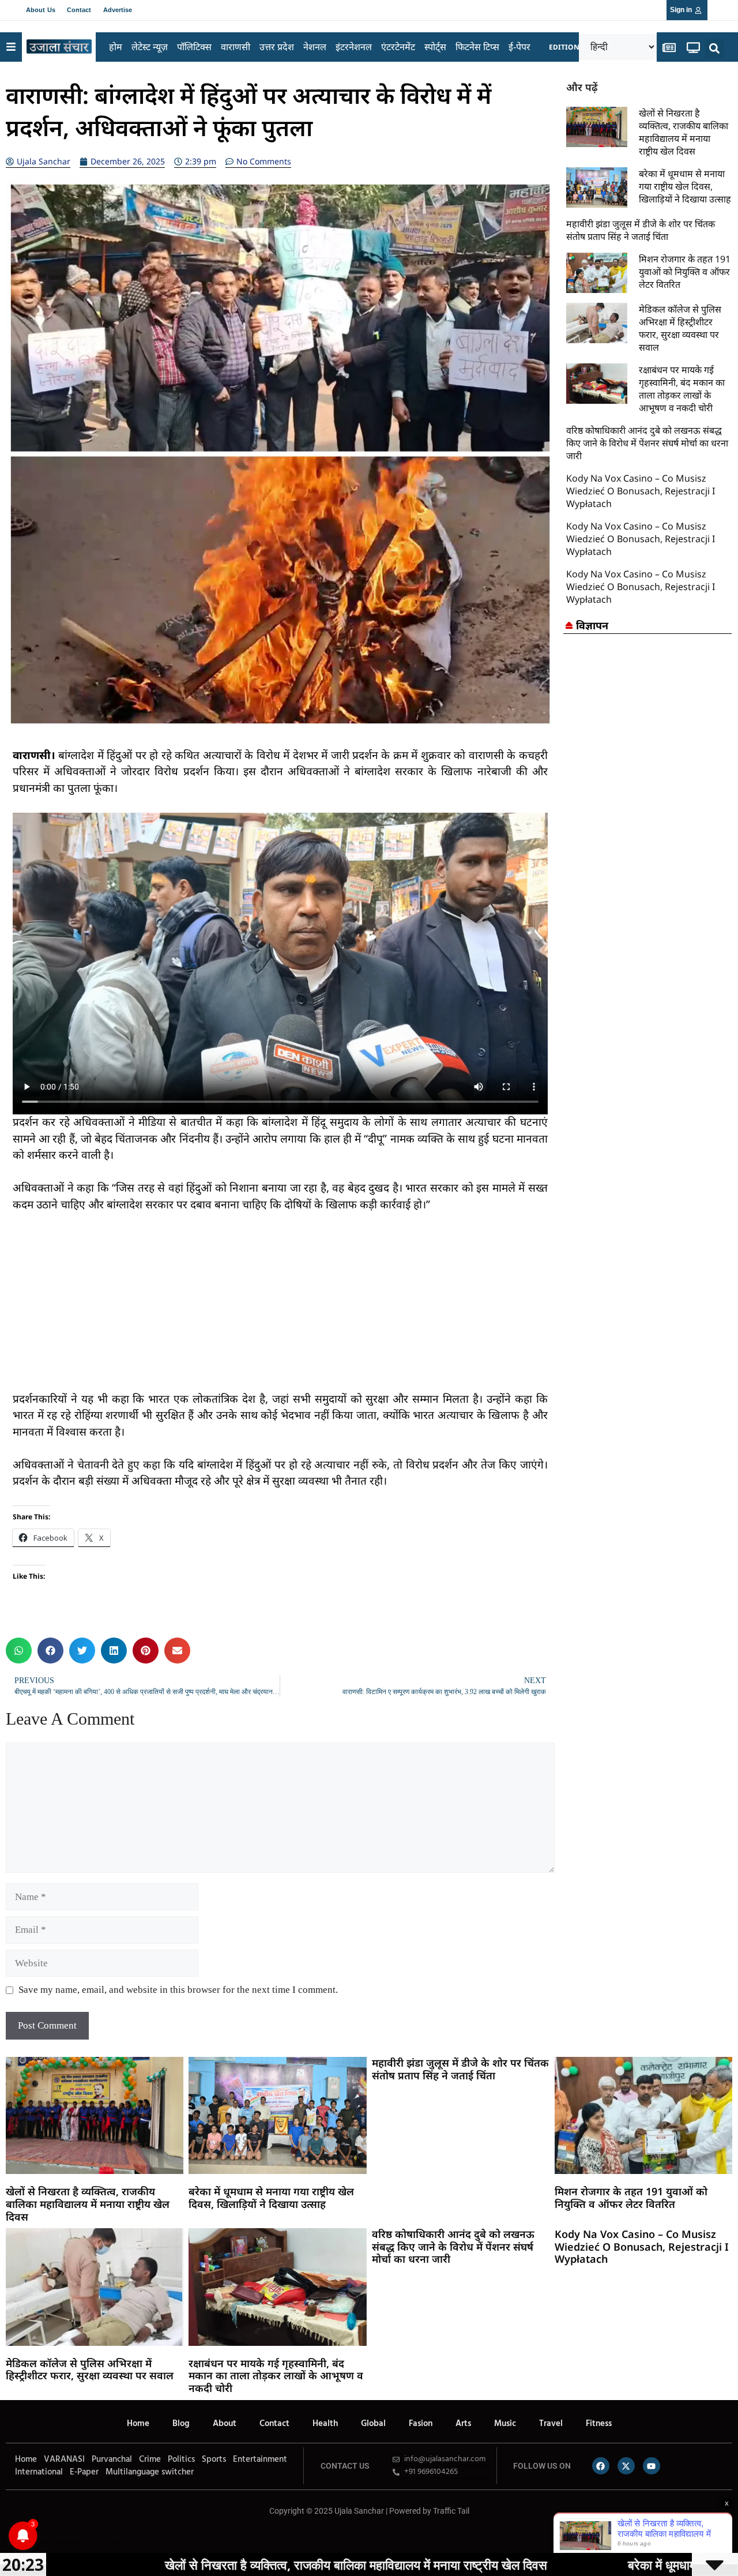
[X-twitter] (626, 2466)
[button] (715, 49)
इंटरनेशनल (354, 47)
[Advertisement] (280, 1310)
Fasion (421, 2424)
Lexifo (7, 2536)
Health (325, 2424)
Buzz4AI (79, 2536)
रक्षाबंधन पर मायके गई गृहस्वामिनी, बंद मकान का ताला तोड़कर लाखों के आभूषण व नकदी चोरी (682, 389)
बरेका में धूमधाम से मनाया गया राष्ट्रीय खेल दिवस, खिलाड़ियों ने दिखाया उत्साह (685, 186)
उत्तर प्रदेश (277, 47)
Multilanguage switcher (150, 2472)
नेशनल (315, 47)
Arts (463, 2424)
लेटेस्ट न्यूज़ (150, 47)
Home (138, 2424)
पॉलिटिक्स (194, 47)
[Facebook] (601, 2466)
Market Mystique (96, 2536)
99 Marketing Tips (69, 2536)
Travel (551, 2424)
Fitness (599, 2424)
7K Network (86, 2536)
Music (505, 2424)
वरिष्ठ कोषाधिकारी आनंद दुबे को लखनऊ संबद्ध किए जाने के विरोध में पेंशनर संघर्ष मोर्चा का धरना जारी (647, 443)
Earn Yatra (123, 2536)
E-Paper (84, 2472)
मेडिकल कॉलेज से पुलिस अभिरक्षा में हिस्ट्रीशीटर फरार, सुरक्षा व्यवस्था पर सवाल (680, 328)
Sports (214, 2459)
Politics (181, 2459)
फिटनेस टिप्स (477, 47)
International (39, 2472)
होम (116, 47)
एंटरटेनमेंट (398, 47)
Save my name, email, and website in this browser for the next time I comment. (178, 1990)
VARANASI (64, 2459)
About (225, 2424)
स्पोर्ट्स (435, 47)
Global (373, 2424)
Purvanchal (112, 2459)
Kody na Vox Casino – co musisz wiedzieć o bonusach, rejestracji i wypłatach (641, 491)
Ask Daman (115, 2536)
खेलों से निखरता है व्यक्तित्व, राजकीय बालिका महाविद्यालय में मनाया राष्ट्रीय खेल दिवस (684, 132)
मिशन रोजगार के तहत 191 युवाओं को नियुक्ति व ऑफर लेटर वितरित (685, 272)
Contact (79, 10)
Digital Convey (45, 2536)
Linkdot (131, 2536)
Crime (150, 2459)
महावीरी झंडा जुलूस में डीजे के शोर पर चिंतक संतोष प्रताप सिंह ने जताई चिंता (641, 230)
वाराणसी (236, 47)
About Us (41, 10)
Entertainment (260, 2459)
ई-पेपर (519, 47)
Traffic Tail (451, 2511)
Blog (181, 2424)
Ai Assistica (107, 2536)
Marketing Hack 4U (57, 2536)
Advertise (118, 10)
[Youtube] (652, 2466)
